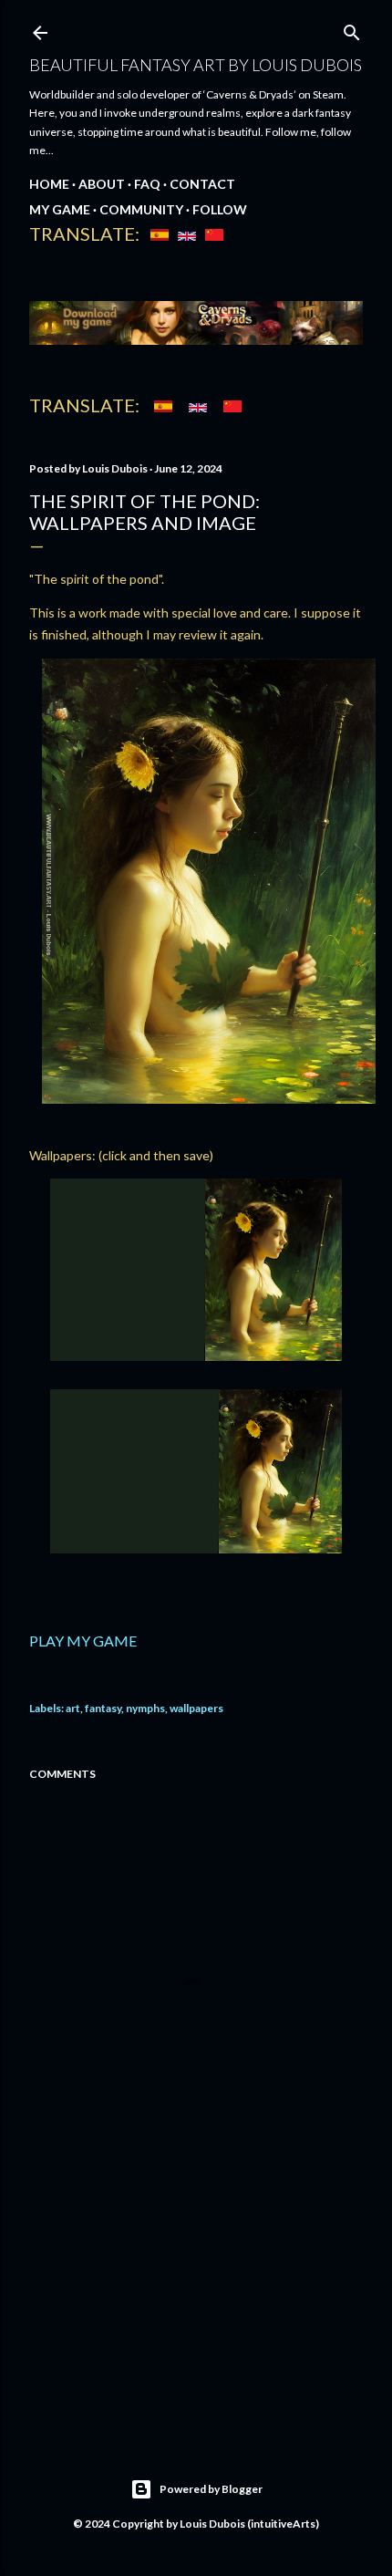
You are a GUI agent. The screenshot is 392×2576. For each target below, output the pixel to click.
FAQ (147, 184)
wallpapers (196, 1708)
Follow (220, 209)
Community (141, 209)
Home (49, 184)
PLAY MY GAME (83, 1641)
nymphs (145, 1708)
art (73, 1708)
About (102, 184)
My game (60, 209)
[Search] (352, 29)
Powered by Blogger (211, 2489)
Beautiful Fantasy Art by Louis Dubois (196, 65)
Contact (202, 184)
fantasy (103, 1708)
